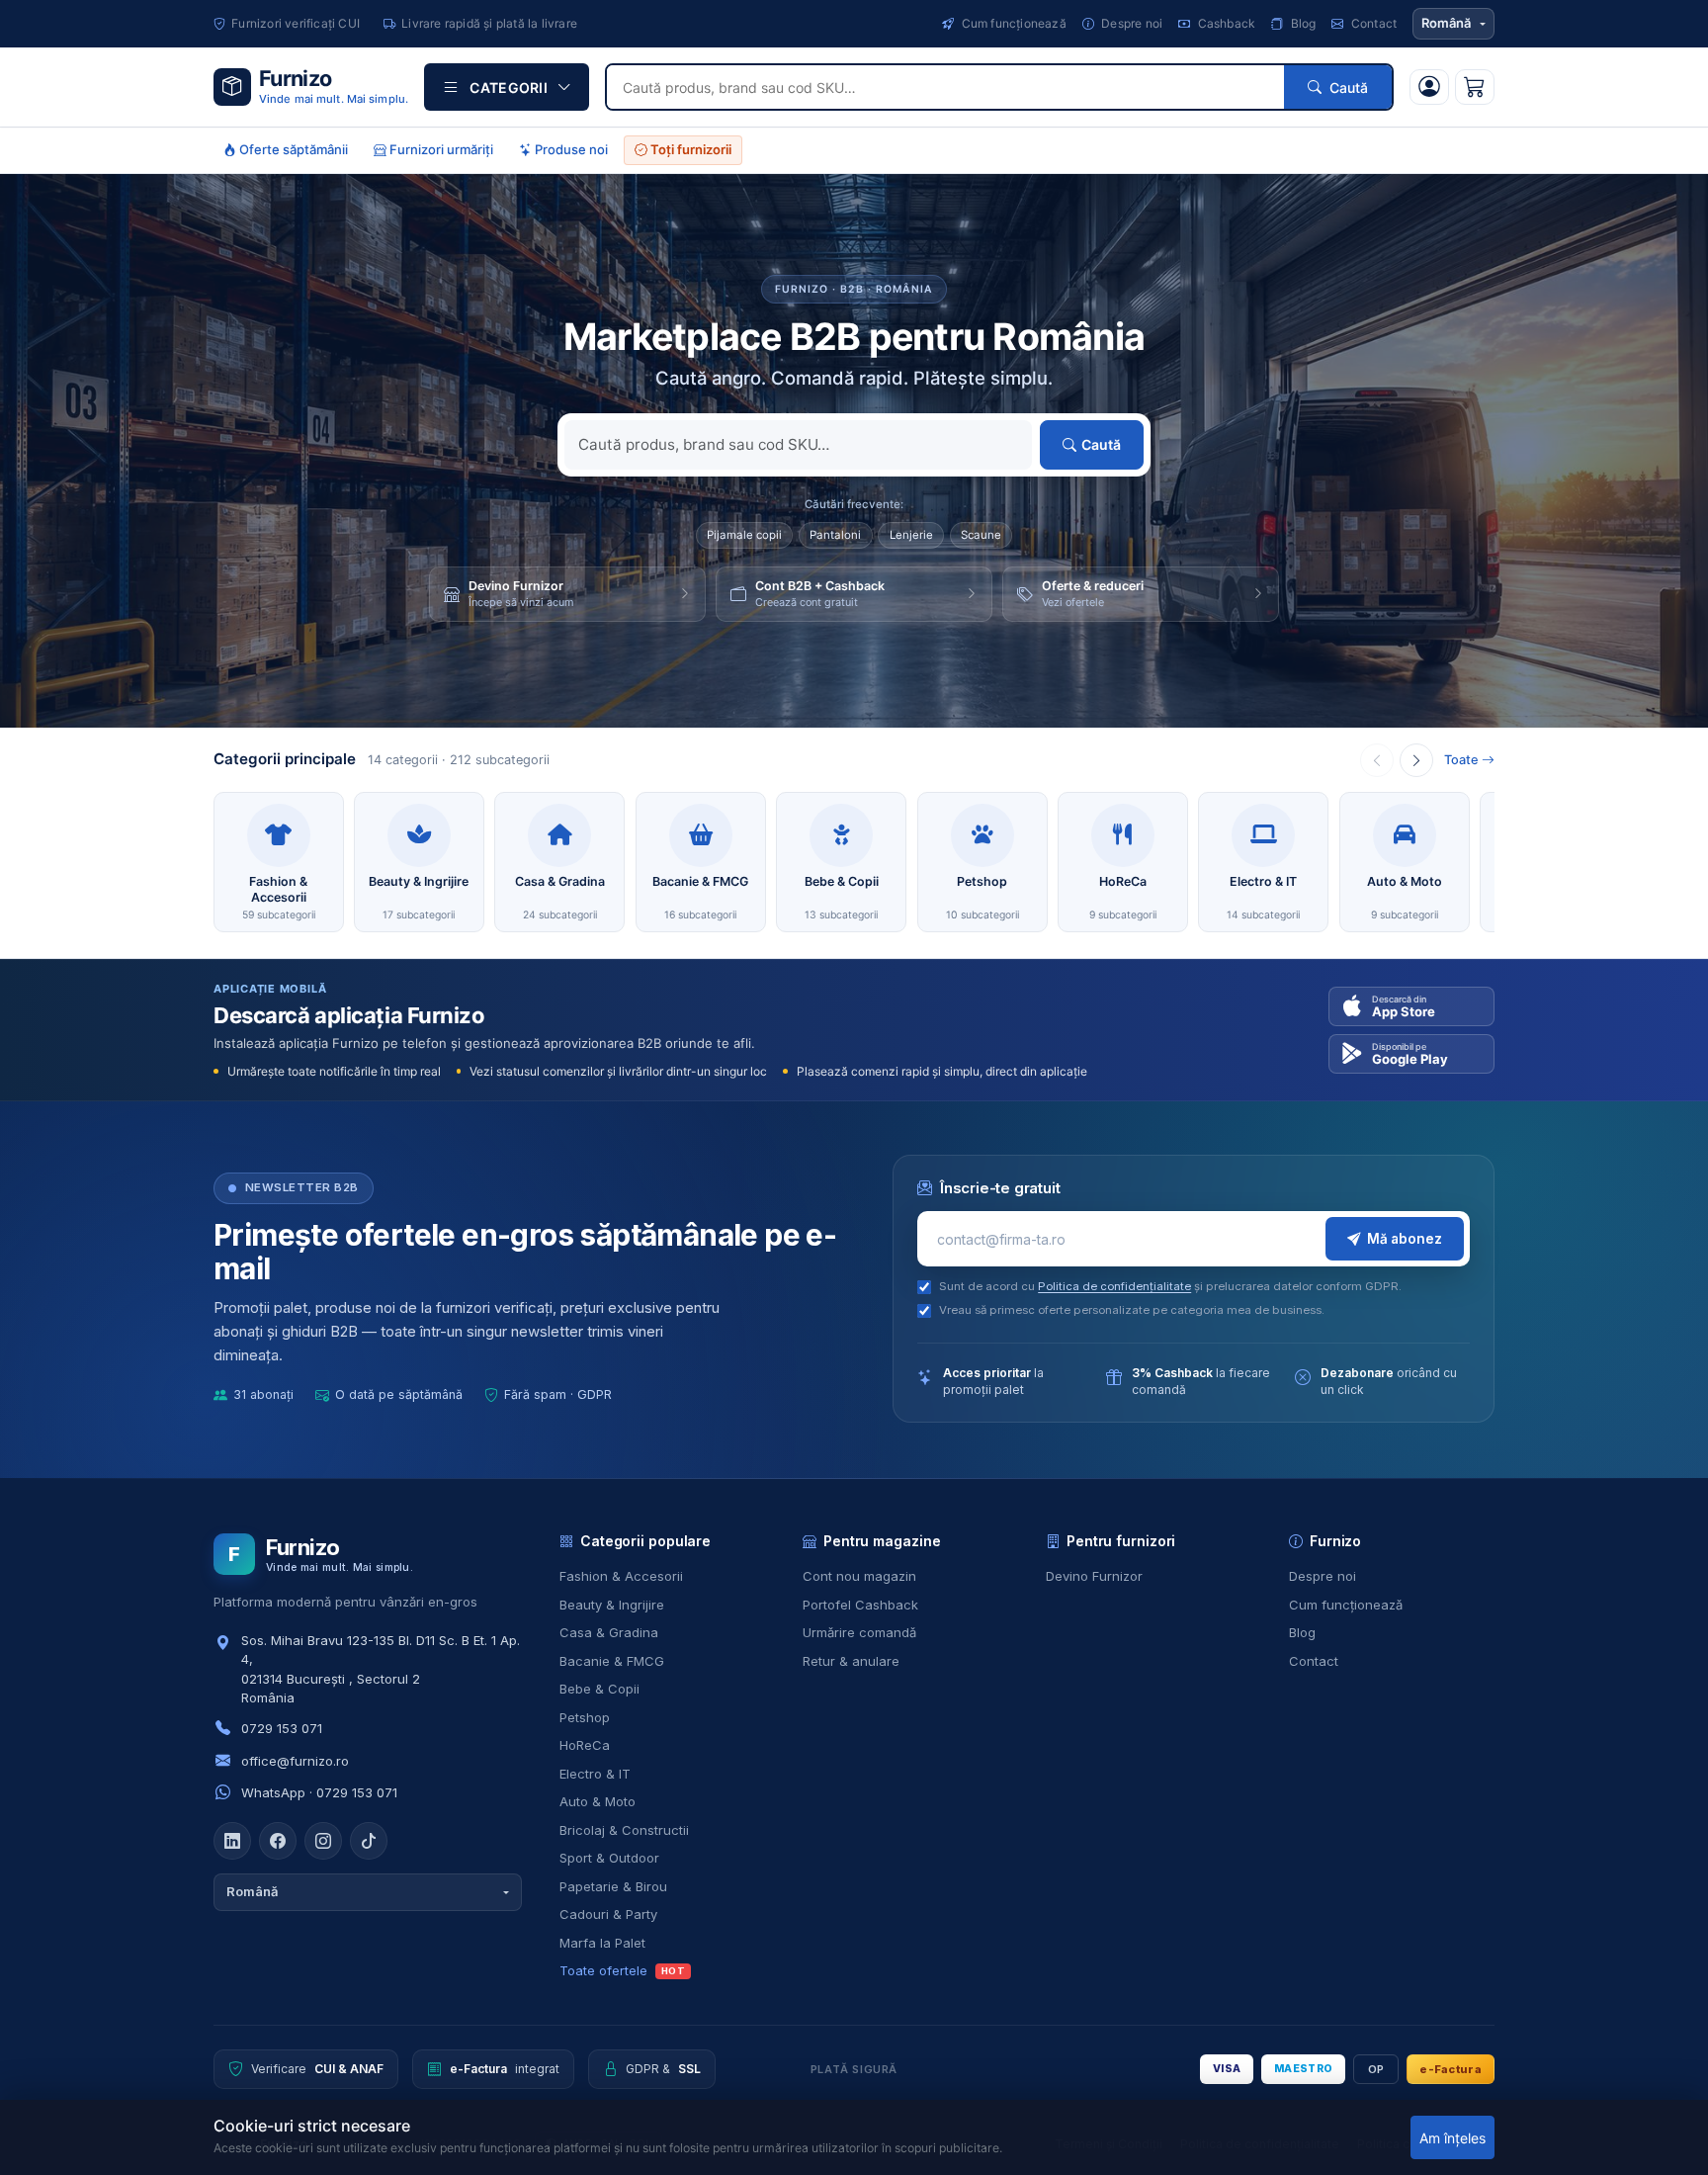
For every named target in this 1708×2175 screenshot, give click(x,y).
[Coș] (1475, 87)
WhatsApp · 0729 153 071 (319, 1792)
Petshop (585, 1717)
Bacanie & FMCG (612, 1661)
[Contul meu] (1429, 87)
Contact (1372, 23)
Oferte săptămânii (292, 149)
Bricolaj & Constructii (624, 1830)
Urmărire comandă (859, 1632)
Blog (1301, 23)
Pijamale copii (744, 535)
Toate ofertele (622, 1970)
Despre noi (1130, 23)
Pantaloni (835, 535)
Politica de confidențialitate (1114, 1286)
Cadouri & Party (608, 1914)
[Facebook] (278, 1841)
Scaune (981, 535)
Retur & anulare (851, 1661)
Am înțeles (1452, 2138)
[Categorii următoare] (1416, 760)
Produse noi (570, 149)
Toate (1461, 760)
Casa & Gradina (609, 1632)
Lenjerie (911, 535)
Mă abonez (1405, 1239)
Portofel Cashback (860, 1605)
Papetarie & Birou (613, 1886)
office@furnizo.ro (295, 1761)
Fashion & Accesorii (621, 1576)
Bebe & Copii (599, 1689)
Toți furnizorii (689, 149)
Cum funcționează (1012, 23)
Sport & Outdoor (609, 1858)
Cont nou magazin (859, 1576)
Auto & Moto (598, 1801)
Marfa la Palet (602, 1943)
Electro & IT (595, 1774)
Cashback (1225, 23)
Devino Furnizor (1094, 1576)
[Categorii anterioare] (1377, 760)
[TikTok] (369, 1841)
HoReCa (585, 1745)
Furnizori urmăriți (440, 149)
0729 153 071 (282, 1728)
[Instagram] (323, 1841)
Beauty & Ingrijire (612, 1605)
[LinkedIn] (232, 1841)
